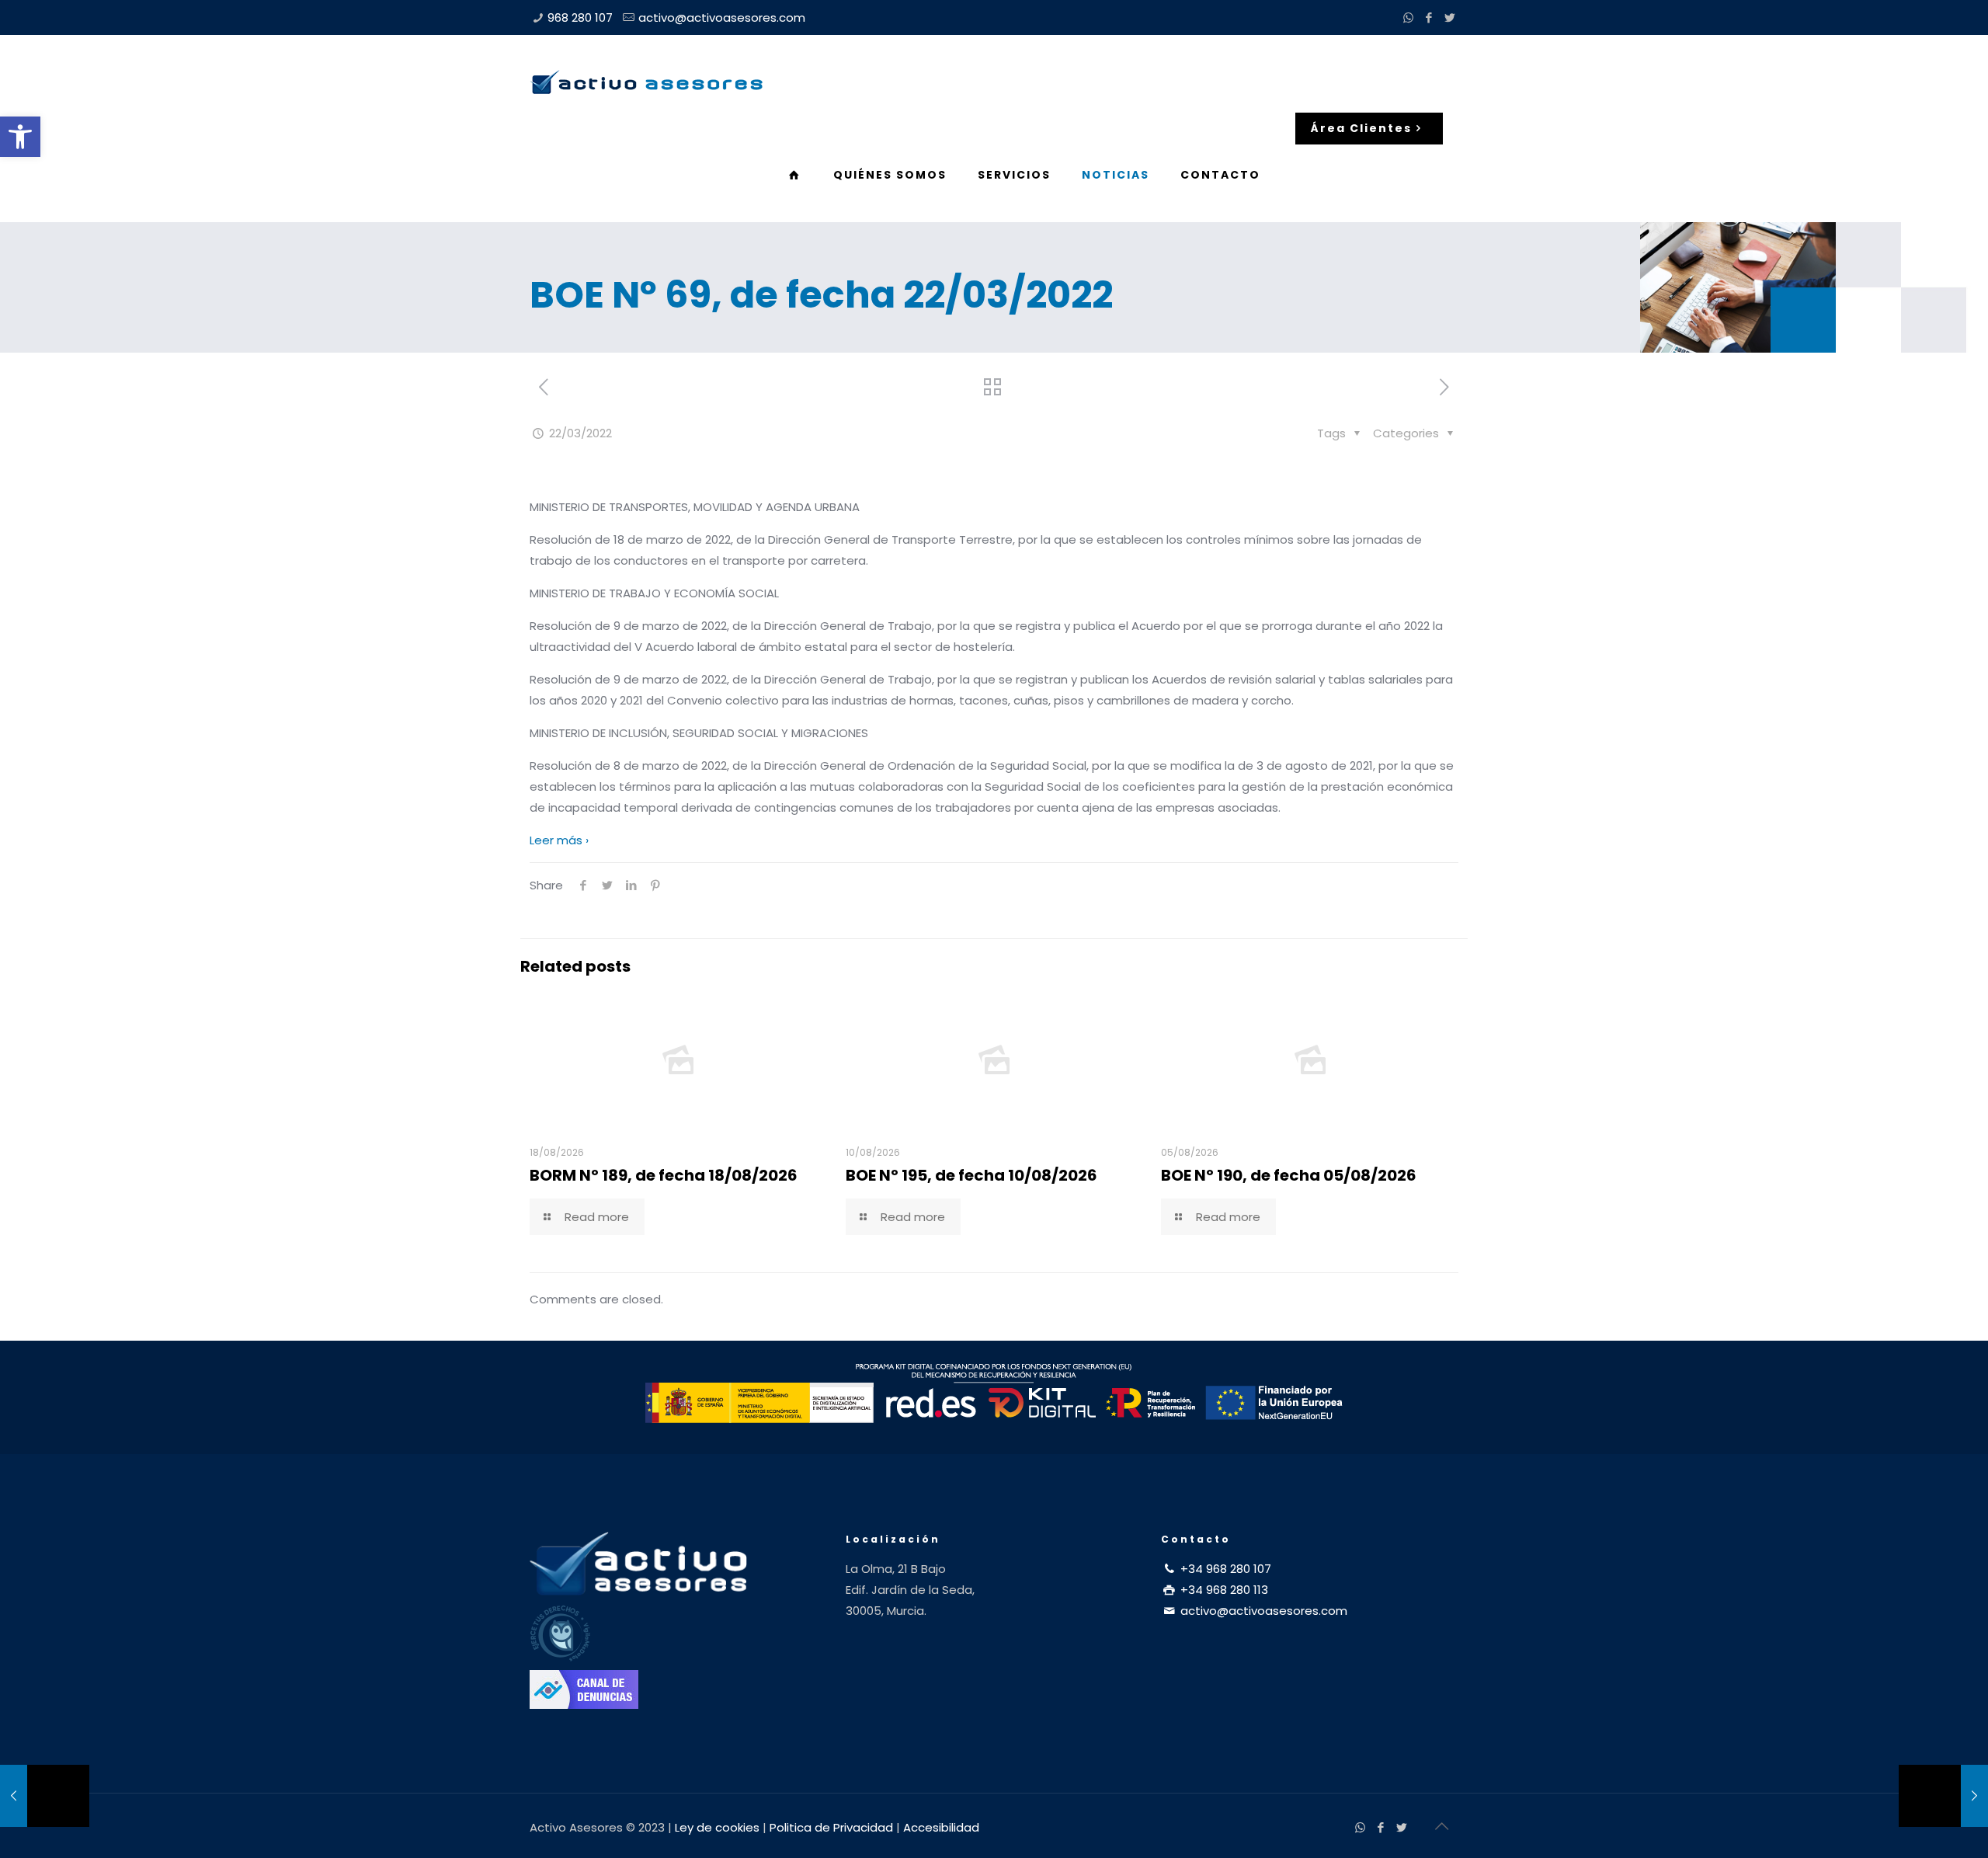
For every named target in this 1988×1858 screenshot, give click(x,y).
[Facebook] (1429, 17)
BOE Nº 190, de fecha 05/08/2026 (1289, 1175)
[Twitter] (1450, 17)
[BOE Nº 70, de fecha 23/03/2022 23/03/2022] (1943, 1796)
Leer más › (559, 840)
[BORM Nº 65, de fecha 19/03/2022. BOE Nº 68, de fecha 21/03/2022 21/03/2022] (45, 1796)
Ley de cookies (717, 1827)
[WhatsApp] (1408, 17)
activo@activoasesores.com (722, 17)
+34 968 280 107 (1224, 1569)
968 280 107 (580, 17)
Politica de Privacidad (831, 1827)
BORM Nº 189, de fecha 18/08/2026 (664, 1175)
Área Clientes (1361, 128)
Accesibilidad (941, 1827)
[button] (20, 137)
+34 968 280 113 (1223, 1590)
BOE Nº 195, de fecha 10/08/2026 (971, 1175)
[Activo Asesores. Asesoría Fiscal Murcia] (646, 82)
